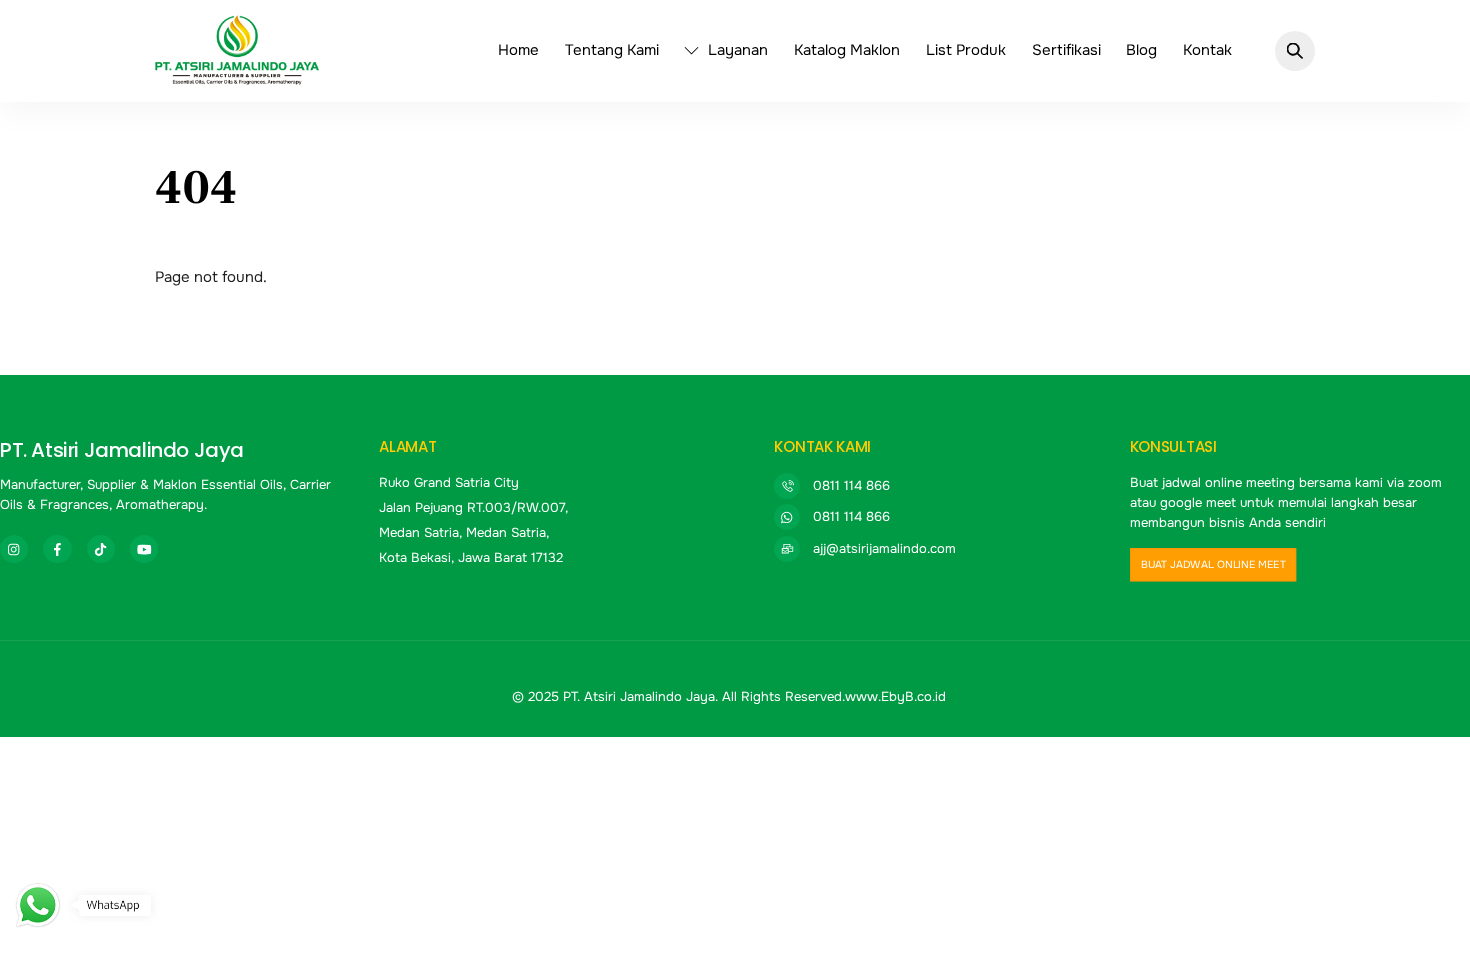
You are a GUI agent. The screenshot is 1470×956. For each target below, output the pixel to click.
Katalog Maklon (847, 50)
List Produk (966, 50)
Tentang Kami (612, 50)
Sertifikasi (1066, 50)
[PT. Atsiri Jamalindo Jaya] (237, 76)
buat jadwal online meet (1212, 565)
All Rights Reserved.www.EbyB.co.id (834, 696)
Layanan (736, 50)
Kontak (1207, 50)
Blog (1141, 50)
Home (518, 50)
